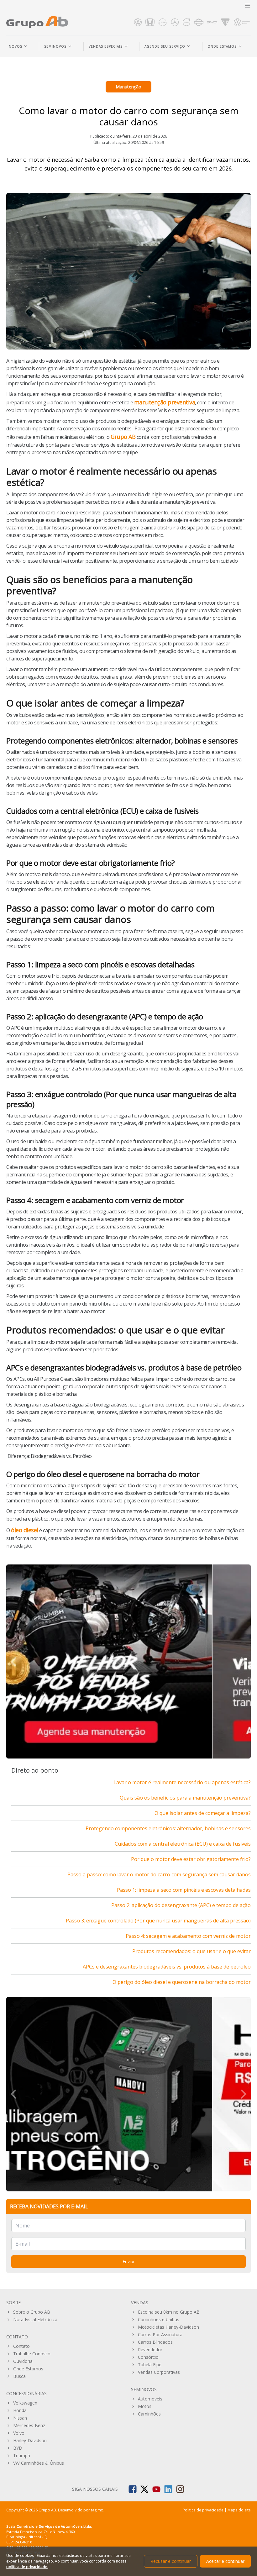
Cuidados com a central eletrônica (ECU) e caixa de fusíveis (183, 1844)
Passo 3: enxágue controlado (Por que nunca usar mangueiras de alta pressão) (158, 1921)
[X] (144, 2489)
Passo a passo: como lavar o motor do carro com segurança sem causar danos (159, 1874)
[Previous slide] (14, 2094)
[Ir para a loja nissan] (163, 22)
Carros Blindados (155, 2342)
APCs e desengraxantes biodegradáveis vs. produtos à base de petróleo (167, 1967)
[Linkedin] (168, 2489)
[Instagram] (180, 2489)
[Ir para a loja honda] (150, 22)
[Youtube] (156, 2489)
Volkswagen (25, 2403)
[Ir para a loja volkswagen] (138, 22)
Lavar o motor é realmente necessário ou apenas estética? (182, 1782)
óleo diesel (25, 1530)
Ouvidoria (23, 2361)
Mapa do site (239, 2510)
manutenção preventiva (165, 402)
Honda (20, 2410)
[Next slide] (243, 1662)
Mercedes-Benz (29, 2425)
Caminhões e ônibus (159, 2319)
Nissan (20, 2418)
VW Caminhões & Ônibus (39, 2463)
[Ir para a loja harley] (199, 22)
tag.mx (97, 2510)
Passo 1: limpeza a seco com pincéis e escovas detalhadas (184, 1890)
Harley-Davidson (30, 2440)
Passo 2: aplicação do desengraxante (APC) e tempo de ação (181, 1905)
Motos (145, 2406)
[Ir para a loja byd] (212, 22)
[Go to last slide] (14, 1662)
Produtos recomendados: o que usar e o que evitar (191, 1951)
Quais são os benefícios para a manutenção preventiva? (185, 1798)
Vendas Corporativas (159, 2372)
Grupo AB (123, 437)
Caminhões (149, 2414)
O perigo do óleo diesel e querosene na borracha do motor (182, 1982)
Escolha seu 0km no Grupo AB (169, 2312)
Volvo (19, 2433)
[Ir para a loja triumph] (225, 22)
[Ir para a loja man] (242, 22)
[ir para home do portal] (37, 22)
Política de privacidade (203, 2510)
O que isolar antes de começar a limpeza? (203, 1813)
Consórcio (148, 2357)
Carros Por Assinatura (160, 2334)
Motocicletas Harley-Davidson (168, 2327)
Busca (19, 2376)
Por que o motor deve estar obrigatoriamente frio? (191, 1859)
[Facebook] (133, 2489)
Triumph (22, 2455)
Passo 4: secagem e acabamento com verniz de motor (188, 1936)
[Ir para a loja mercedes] (175, 22)
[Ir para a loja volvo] (186, 22)
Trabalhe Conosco (32, 2354)
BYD (18, 2448)
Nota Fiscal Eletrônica (35, 2319)
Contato (21, 2346)
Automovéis (150, 2399)
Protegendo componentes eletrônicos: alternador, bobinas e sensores (168, 1828)
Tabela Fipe (150, 2365)
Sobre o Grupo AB (32, 2312)
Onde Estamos (28, 2369)
